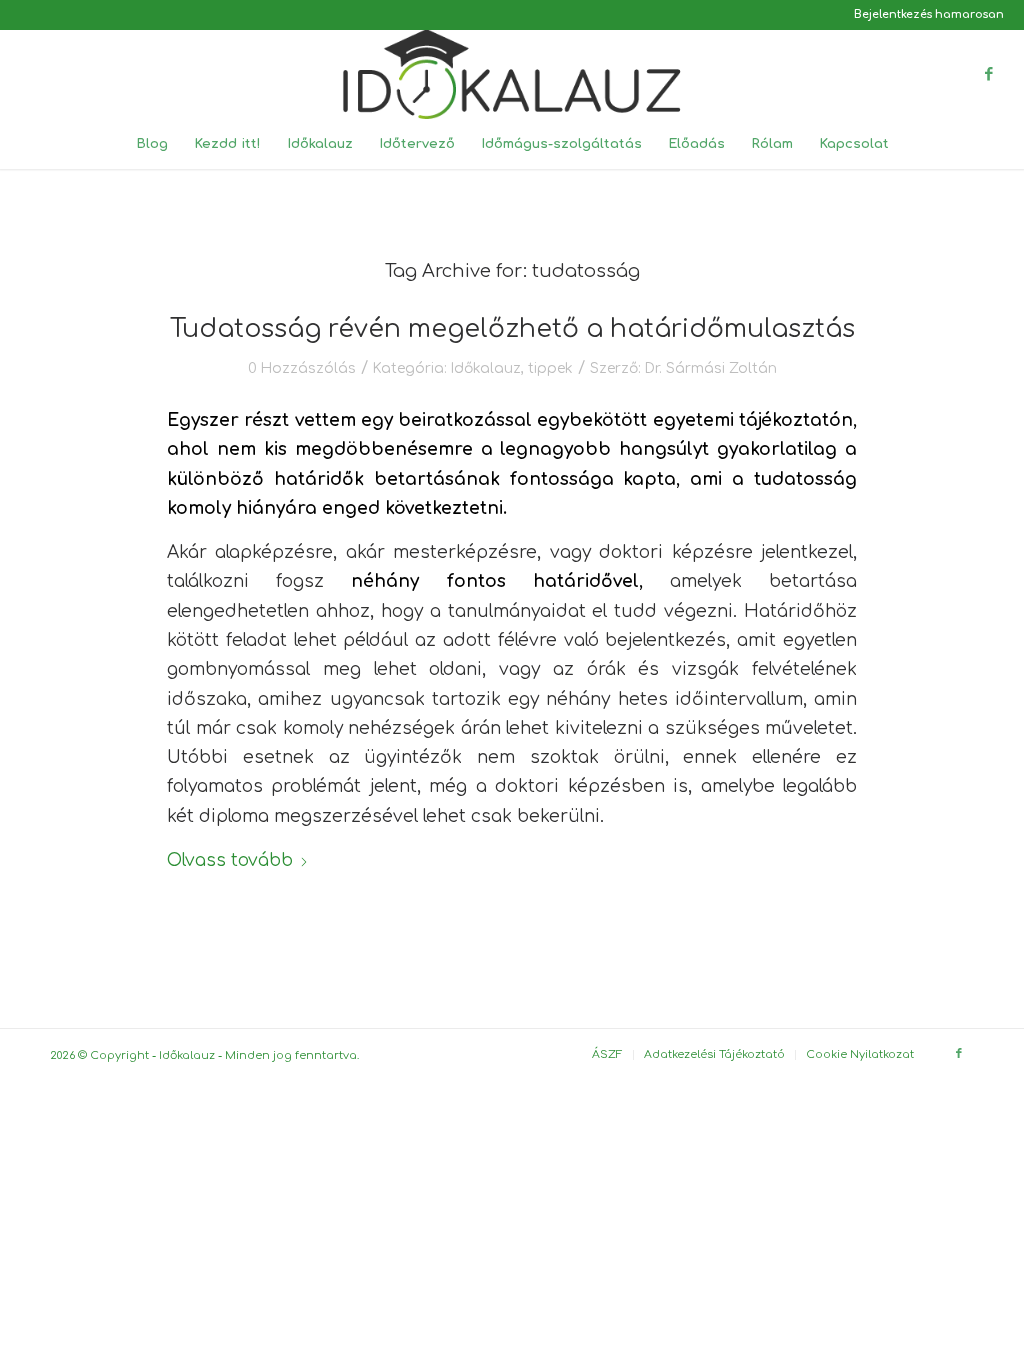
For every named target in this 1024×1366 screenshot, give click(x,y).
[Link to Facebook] (989, 74)
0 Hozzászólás (302, 368)
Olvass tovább (230, 860)
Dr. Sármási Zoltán (711, 368)
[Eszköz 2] (512, 74)
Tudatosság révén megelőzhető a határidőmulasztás (512, 329)
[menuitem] (924, 15)
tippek (550, 368)
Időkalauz (486, 368)
